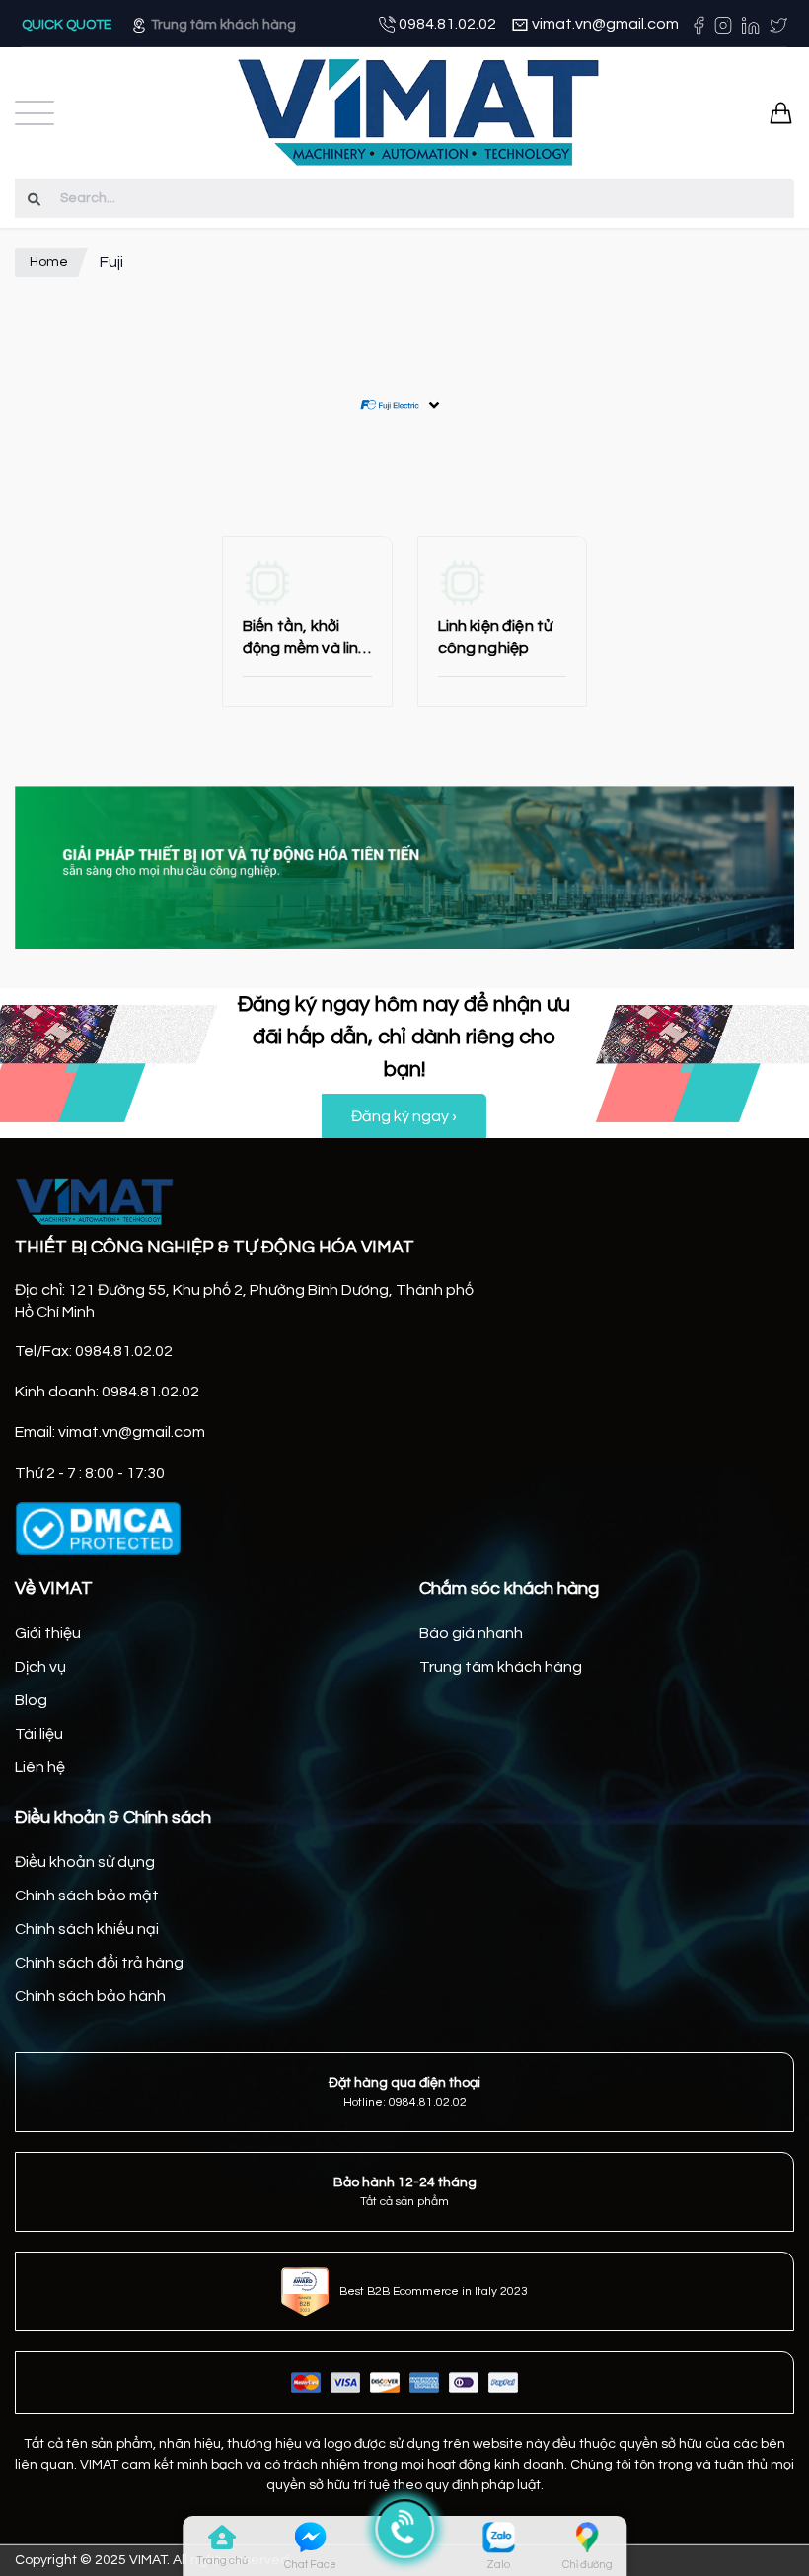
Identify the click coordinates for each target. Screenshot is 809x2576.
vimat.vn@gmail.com (604, 24)
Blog (31, 1700)
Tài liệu (39, 1734)
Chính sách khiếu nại (87, 1929)
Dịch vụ (40, 1667)
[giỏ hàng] (781, 113)
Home (49, 262)
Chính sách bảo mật (87, 1896)
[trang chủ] (222, 2541)
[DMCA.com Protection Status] (98, 1529)
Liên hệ (40, 1767)
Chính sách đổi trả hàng (99, 1963)
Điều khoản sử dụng (85, 1862)
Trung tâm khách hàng (222, 25)
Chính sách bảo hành (90, 1996)
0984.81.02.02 (446, 24)
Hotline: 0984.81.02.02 (405, 2102)
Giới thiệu (48, 1633)
